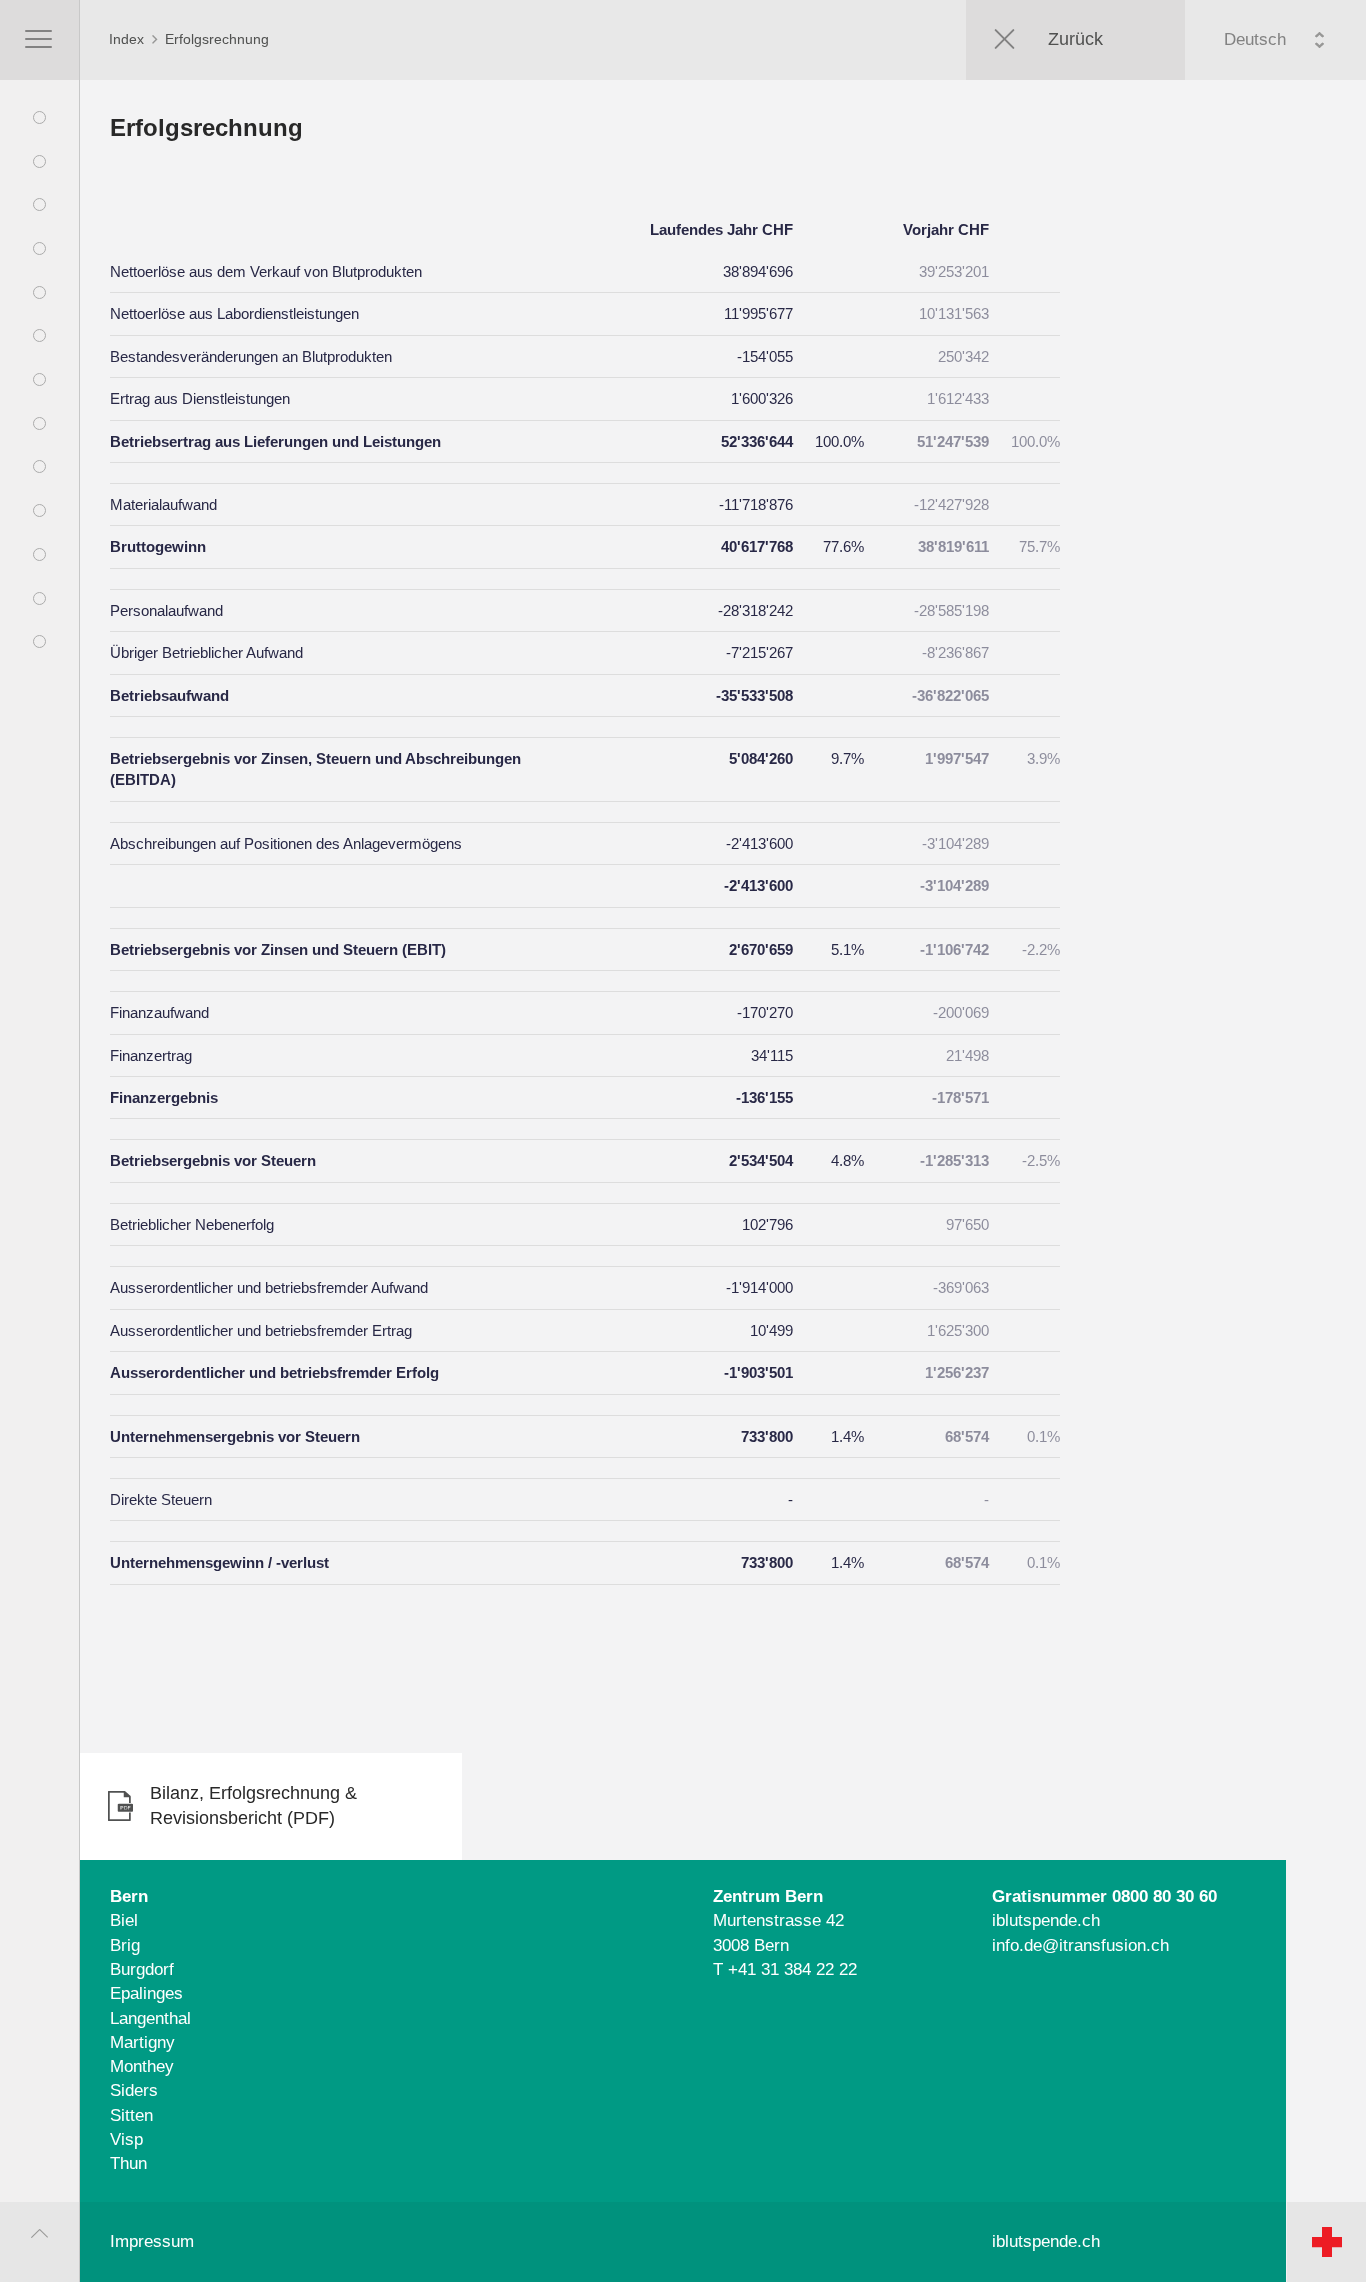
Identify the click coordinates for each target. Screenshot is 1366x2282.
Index (126, 39)
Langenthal (150, 2018)
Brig (125, 1945)
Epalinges (146, 1993)
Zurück (1075, 39)
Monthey (142, 2066)
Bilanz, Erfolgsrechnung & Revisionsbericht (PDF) (253, 1806)
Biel (124, 1920)
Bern (129, 1896)
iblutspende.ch (1046, 1920)
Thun (128, 2163)
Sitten (131, 2115)
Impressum (152, 2241)
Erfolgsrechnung (217, 39)
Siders (134, 2090)
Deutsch (1255, 39)
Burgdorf (142, 1969)
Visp (126, 2139)
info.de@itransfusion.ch (1080, 1945)
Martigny (142, 2042)
